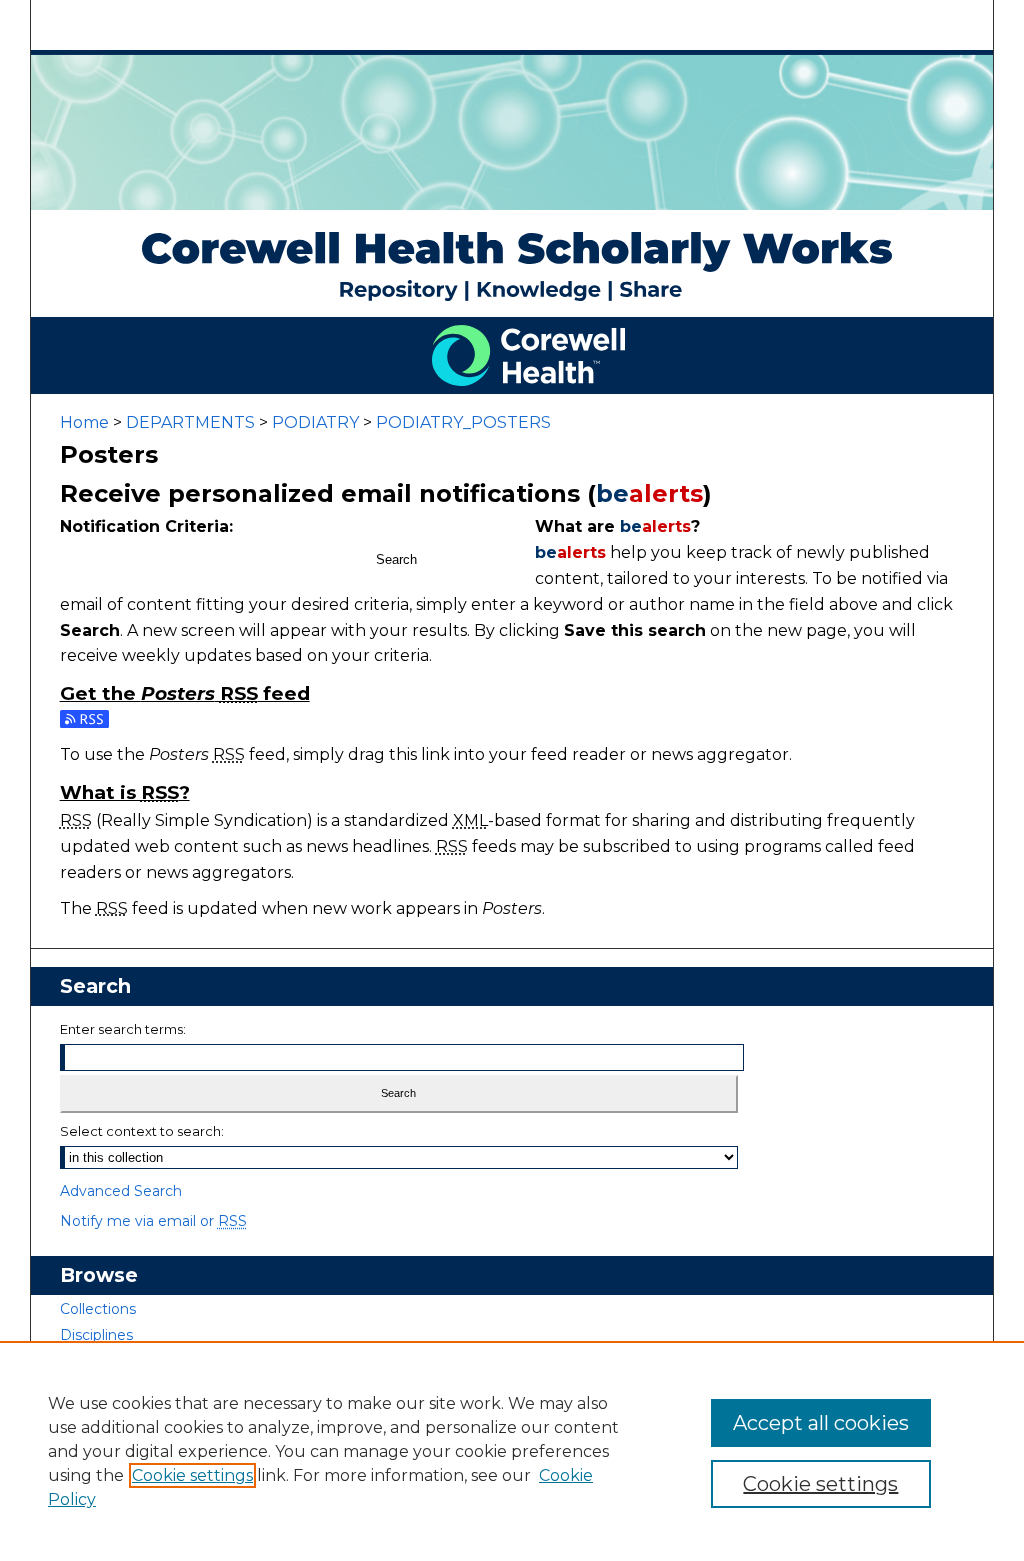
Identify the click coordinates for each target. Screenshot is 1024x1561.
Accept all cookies (821, 1423)
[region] (512, 1451)
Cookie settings (192, 1475)
